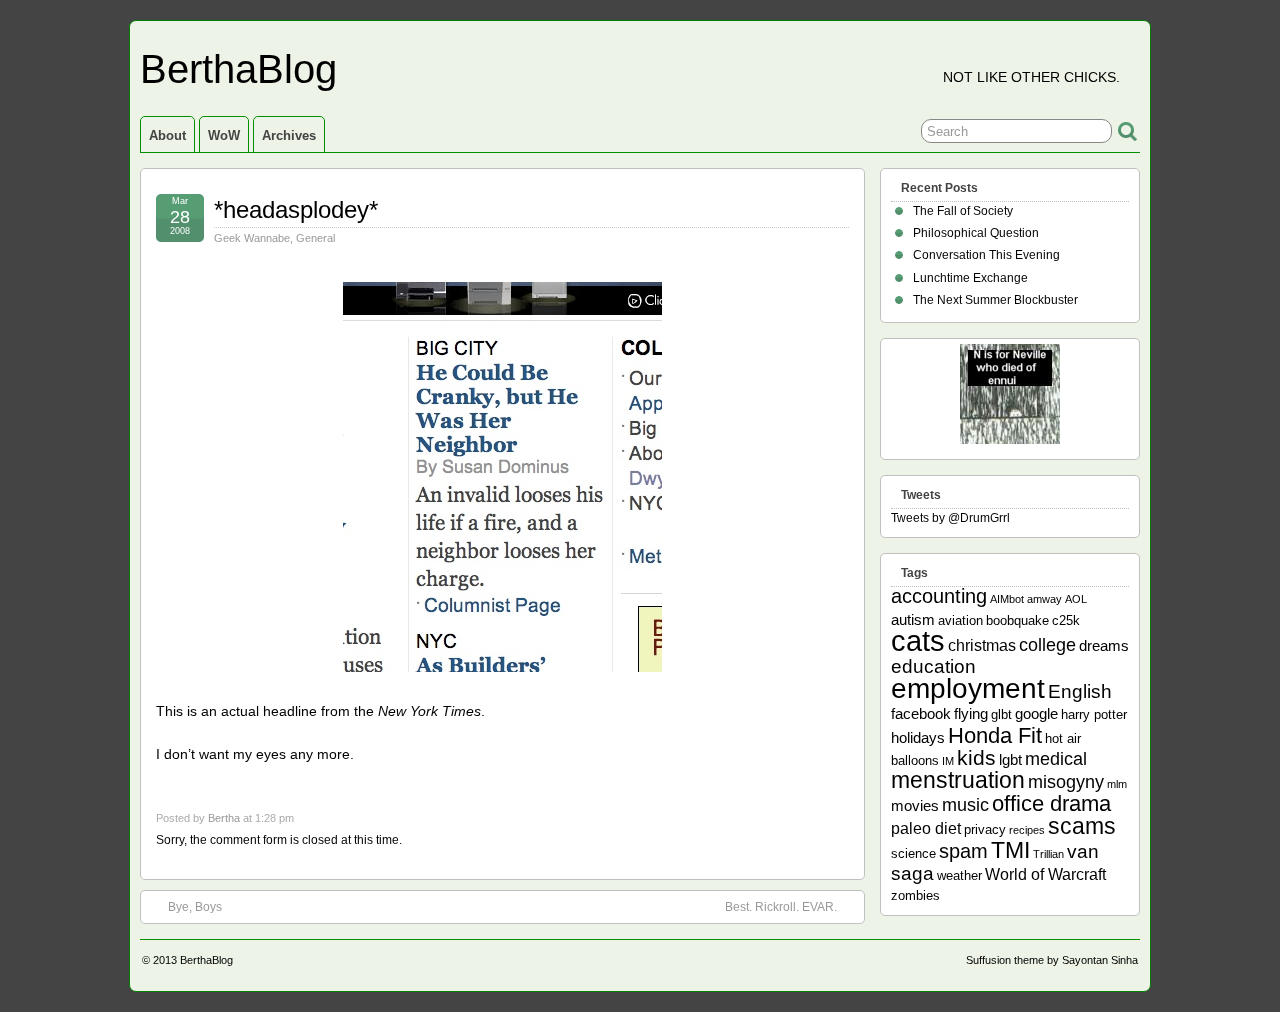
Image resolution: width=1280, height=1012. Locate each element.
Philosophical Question (976, 233)
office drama (1051, 803)
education (933, 666)
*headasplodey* (296, 209)
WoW (224, 135)
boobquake (1017, 620)
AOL (1076, 599)
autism (913, 619)
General (315, 238)
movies (915, 805)
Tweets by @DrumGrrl (950, 518)
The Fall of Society (963, 211)
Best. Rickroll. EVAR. (781, 907)
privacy (985, 829)
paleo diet (926, 828)
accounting (939, 596)
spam (963, 851)
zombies (915, 895)
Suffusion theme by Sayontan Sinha (1052, 960)
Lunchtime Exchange (970, 278)
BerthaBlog (238, 69)
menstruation (958, 780)
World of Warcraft (1045, 874)
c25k (1066, 620)
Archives (289, 135)
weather (959, 875)
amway (1044, 599)
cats (918, 640)
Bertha (224, 818)
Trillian (1048, 854)
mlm (1117, 784)
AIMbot (1007, 599)
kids (976, 758)
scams (1082, 826)
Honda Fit (995, 735)
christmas (982, 645)
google (1036, 713)
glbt (1001, 714)
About (167, 135)
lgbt (1010, 759)
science (913, 853)
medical (1056, 759)
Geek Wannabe (252, 238)
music (965, 805)
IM (948, 761)
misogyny (1066, 782)
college (1047, 645)
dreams (1104, 645)
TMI (1010, 850)
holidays (918, 737)
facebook (921, 713)
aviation (960, 620)
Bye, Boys (195, 907)
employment (968, 688)
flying (971, 713)
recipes (1027, 830)
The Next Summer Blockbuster (995, 300)
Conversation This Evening (986, 255)
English (1080, 691)
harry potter (1094, 714)
